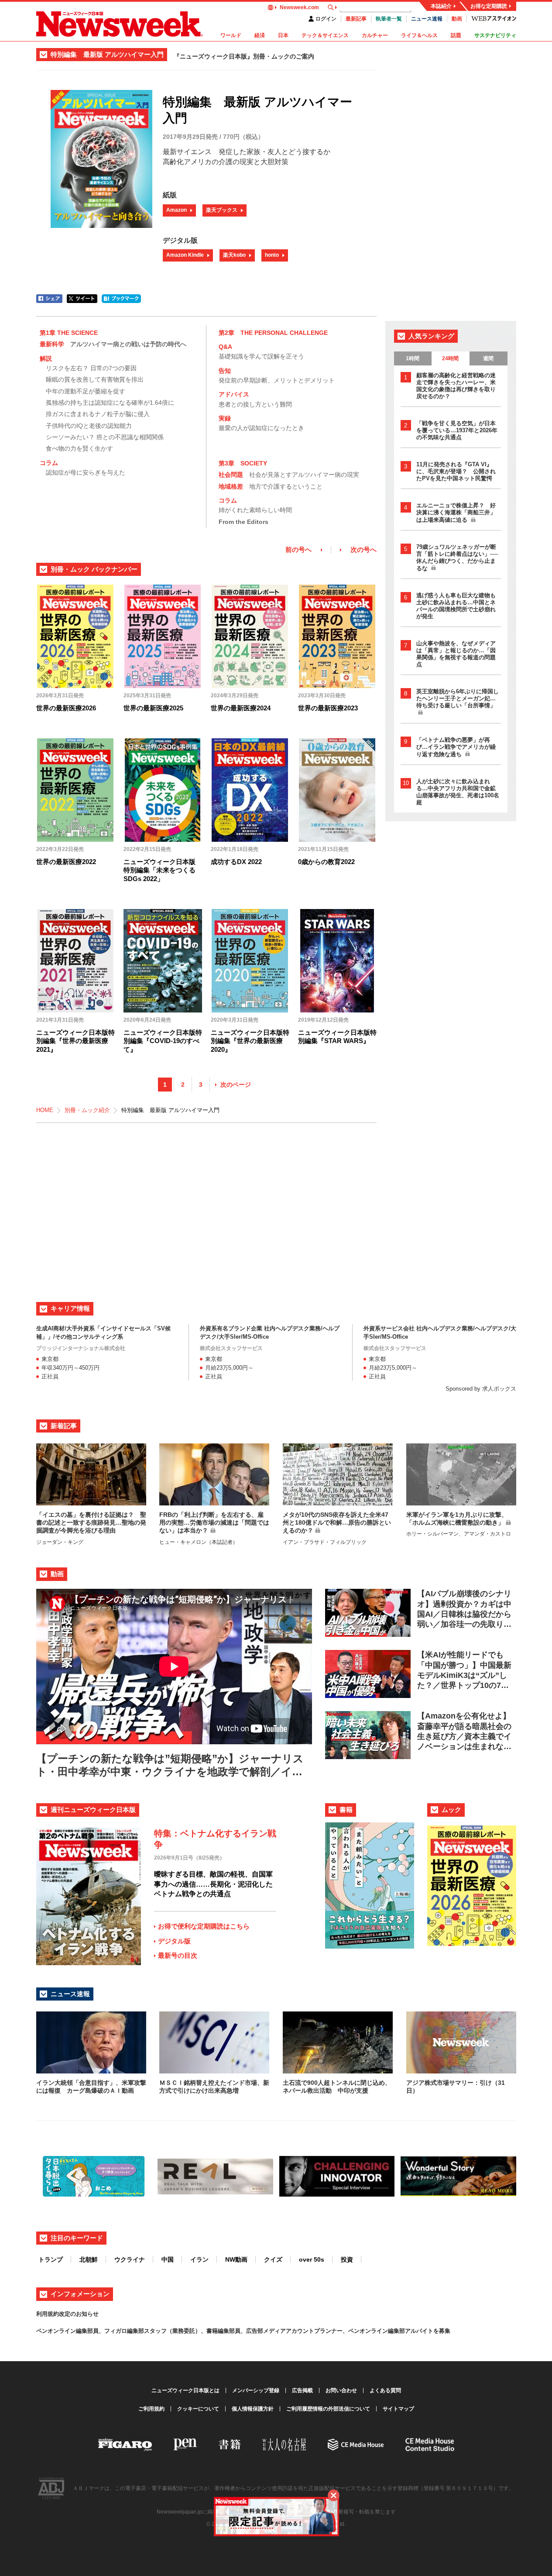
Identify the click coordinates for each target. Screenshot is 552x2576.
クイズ (273, 2259)
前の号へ (298, 549)
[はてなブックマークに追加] (121, 299)
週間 (488, 358)
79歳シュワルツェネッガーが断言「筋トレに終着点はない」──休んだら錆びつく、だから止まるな (457, 558)
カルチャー (375, 35)
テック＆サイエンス (325, 35)
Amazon (177, 210)
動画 (457, 19)
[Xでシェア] (82, 299)
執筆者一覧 (389, 19)
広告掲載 (302, 2390)
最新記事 (356, 19)
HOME (45, 1110)
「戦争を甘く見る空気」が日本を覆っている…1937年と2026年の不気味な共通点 (457, 430)
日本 (283, 35)
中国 (168, 2259)
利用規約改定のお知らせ (67, 2314)
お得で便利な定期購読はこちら (204, 1926)
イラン (199, 2259)
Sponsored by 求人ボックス (481, 1389)
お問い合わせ (341, 2390)
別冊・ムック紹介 (87, 1110)
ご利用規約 (151, 2409)
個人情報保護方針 (253, 2409)
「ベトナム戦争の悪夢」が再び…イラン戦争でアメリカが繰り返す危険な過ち (456, 747)
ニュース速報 (427, 19)
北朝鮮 (89, 2259)
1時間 (413, 358)
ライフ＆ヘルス (419, 35)
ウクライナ (130, 2259)
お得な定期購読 (489, 6)
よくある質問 (385, 2390)
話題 (456, 35)
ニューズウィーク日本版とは (185, 2390)
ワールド (231, 35)
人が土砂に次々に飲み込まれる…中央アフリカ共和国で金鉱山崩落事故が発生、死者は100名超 (458, 792)
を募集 (442, 2331)
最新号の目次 (178, 1955)
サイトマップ (398, 2409)
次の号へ (363, 549)
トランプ (51, 2259)
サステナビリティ (495, 35)
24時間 (450, 358)
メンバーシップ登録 (256, 2390)
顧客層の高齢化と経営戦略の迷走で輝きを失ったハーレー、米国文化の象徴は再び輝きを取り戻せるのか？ (456, 386)
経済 (260, 35)
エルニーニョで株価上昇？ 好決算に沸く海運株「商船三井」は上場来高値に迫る (456, 513)
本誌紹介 (441, 6)
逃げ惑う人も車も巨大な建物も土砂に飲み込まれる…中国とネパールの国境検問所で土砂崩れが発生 (456, 606)
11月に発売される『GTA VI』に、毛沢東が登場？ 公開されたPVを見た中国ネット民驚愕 (456, 471)
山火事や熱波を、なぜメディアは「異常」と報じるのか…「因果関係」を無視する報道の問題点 (456, 654)
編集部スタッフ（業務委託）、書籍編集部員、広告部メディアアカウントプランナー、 (238, 2331)
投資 (347, 2259)
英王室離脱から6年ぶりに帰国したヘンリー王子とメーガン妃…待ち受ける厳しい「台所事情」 (458, 698)
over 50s (312, 2259)
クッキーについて (198, 2409)
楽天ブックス (222, 210)
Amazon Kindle (185, 255)
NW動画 (236, 2259)
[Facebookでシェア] (49, 299)
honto (272, 255)
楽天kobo (234, 255)
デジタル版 (174, 1941)
